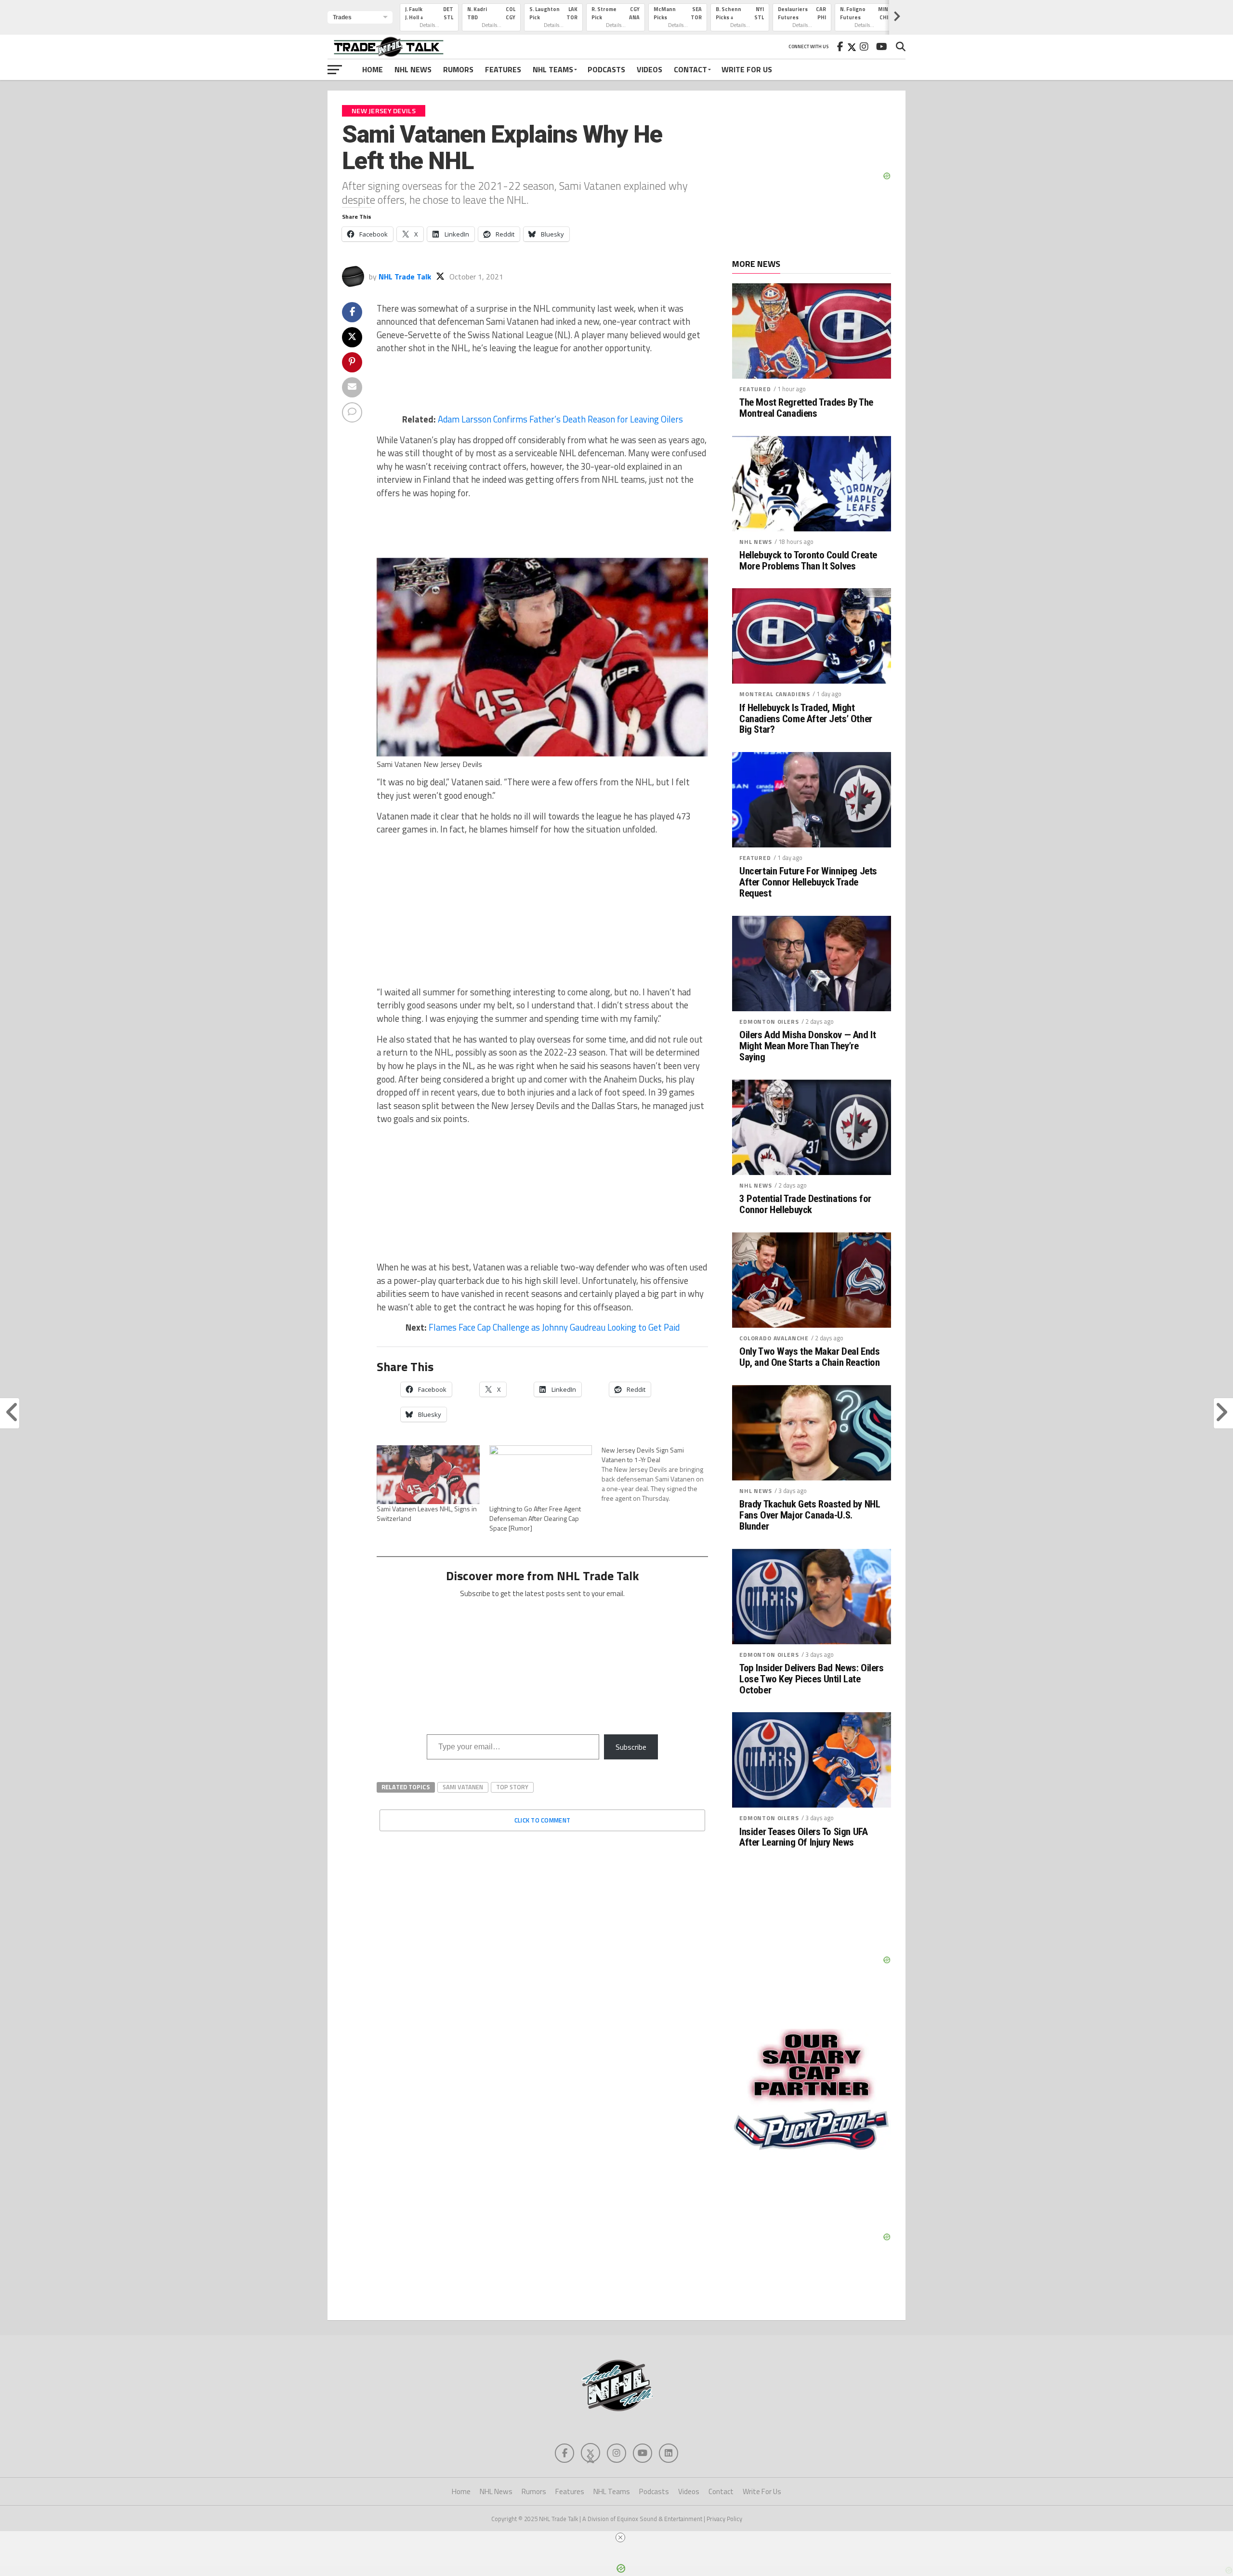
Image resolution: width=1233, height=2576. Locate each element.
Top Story (512, 1787)
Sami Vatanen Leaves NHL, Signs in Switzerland (427, 1513)
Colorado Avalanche (774, 1338)
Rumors (458, 69)
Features (503, 69)
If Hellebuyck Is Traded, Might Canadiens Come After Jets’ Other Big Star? (806, 719)
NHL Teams (553, 69)
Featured (755, 389)
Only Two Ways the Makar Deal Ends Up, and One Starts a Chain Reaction (809, 1357)
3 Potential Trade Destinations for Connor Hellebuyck (805, 1204)
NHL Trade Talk (405, 277)
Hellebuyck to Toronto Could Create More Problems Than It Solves (808, 561)
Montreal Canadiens (775, 694)
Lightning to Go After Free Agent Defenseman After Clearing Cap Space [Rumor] (535, 1518)
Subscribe (631, 1747)
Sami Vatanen (463, 1787)
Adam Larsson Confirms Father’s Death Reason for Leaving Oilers (560, 419)
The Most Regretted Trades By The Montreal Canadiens (806, 408)
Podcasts (606, 69)
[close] (620, 2537)
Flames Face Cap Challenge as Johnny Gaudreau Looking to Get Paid (554, 1327)
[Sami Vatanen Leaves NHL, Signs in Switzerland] (428, 1475)
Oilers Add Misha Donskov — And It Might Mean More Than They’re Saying (807, 1046)
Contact (690, 69)
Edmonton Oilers (769, 1022)
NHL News (413, 69)
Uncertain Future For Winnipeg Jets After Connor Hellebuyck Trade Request (808, 882)
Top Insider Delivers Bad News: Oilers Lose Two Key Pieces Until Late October (812, 1679)
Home (373, 69)
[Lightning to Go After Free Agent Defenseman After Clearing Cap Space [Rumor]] (541, 1475)
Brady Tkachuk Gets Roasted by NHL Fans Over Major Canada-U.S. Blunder (810, 1515)
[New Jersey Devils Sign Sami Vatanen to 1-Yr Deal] (658, 1474)
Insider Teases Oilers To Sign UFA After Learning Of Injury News (803, 1837)
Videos (649, 69)
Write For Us (747, 69)
